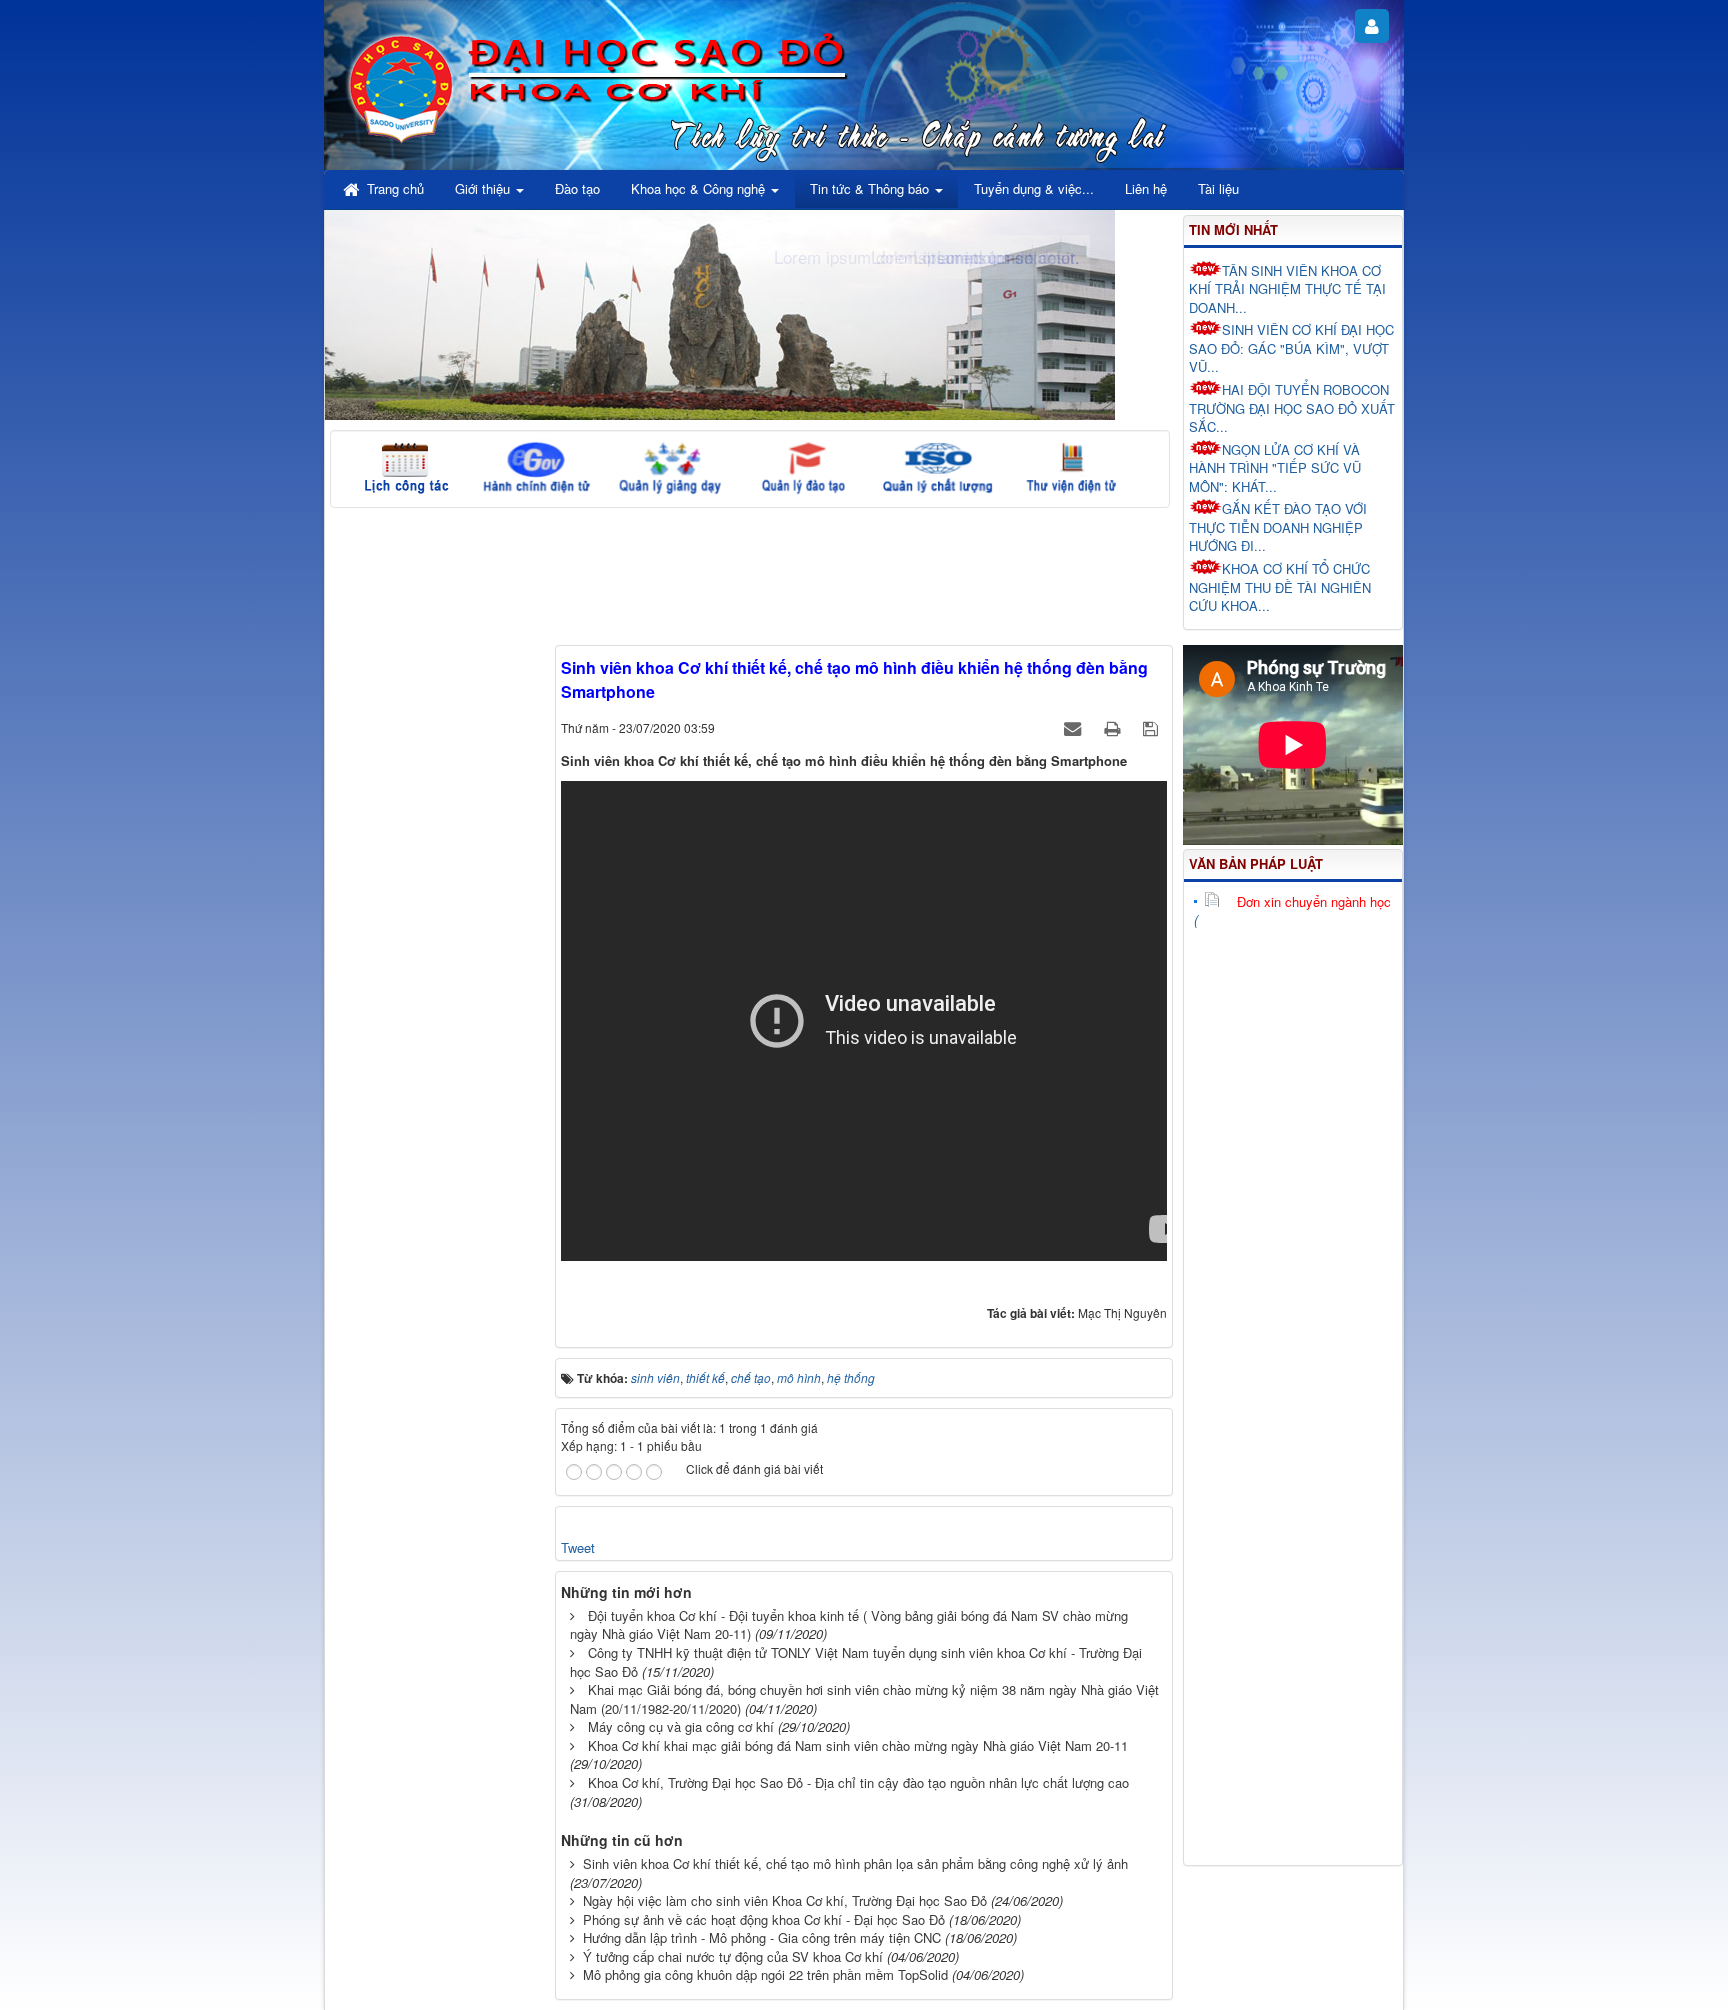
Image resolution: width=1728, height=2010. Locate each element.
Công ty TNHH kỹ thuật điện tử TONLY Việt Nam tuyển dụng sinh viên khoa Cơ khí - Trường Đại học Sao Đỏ (856, 1662)
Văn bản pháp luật (1256, 863)
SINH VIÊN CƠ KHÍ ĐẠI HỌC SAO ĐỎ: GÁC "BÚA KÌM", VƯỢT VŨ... (1291, 348)
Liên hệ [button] (1146, 188)
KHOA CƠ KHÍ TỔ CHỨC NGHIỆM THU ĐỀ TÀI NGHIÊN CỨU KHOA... (1280, 587)
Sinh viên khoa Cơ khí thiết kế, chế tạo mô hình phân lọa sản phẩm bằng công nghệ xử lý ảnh (855, 1863)
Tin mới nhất (1233, 229)
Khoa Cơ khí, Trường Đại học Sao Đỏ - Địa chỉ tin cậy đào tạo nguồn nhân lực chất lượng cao (858, 1782)
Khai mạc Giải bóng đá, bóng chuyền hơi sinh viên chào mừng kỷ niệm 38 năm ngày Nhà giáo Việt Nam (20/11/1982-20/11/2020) (864, 1699)
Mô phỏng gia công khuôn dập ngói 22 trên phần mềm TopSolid (765, 1974)
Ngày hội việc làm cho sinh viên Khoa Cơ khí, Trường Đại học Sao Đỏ (785, 1900)
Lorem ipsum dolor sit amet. (975, 256)
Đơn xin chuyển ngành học (1314, 901)
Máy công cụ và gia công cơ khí (681, 1726)
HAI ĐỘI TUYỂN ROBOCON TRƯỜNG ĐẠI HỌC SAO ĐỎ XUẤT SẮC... (1292, 408)
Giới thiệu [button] (484, 188)
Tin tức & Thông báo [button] (871, 188)
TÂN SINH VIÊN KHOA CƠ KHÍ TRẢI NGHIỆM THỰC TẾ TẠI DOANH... (1287, 289)
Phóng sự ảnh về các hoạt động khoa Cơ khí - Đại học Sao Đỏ (764, 1919)
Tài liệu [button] (1218, 188)
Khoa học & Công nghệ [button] (700, 188)
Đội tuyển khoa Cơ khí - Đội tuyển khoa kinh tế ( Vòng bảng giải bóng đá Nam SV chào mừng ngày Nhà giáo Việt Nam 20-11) (849, 1625)
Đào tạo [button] (577, 188)
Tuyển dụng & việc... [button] (1034, 188)
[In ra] (1114, 727)
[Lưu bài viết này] (1152, 727)
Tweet (578, 1547)
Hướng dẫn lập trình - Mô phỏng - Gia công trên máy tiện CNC (762, 1937)
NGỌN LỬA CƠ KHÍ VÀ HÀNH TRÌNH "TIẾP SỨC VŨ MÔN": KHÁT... (1275, 468)
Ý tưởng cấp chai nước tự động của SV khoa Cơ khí (733, 1956)
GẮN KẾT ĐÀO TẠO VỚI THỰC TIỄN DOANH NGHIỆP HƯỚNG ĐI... (1278, 527)
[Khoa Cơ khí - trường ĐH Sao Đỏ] (401, 85)
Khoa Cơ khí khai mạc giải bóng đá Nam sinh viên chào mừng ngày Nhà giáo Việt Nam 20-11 (858, 1745)
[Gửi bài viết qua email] (1074, 727)
